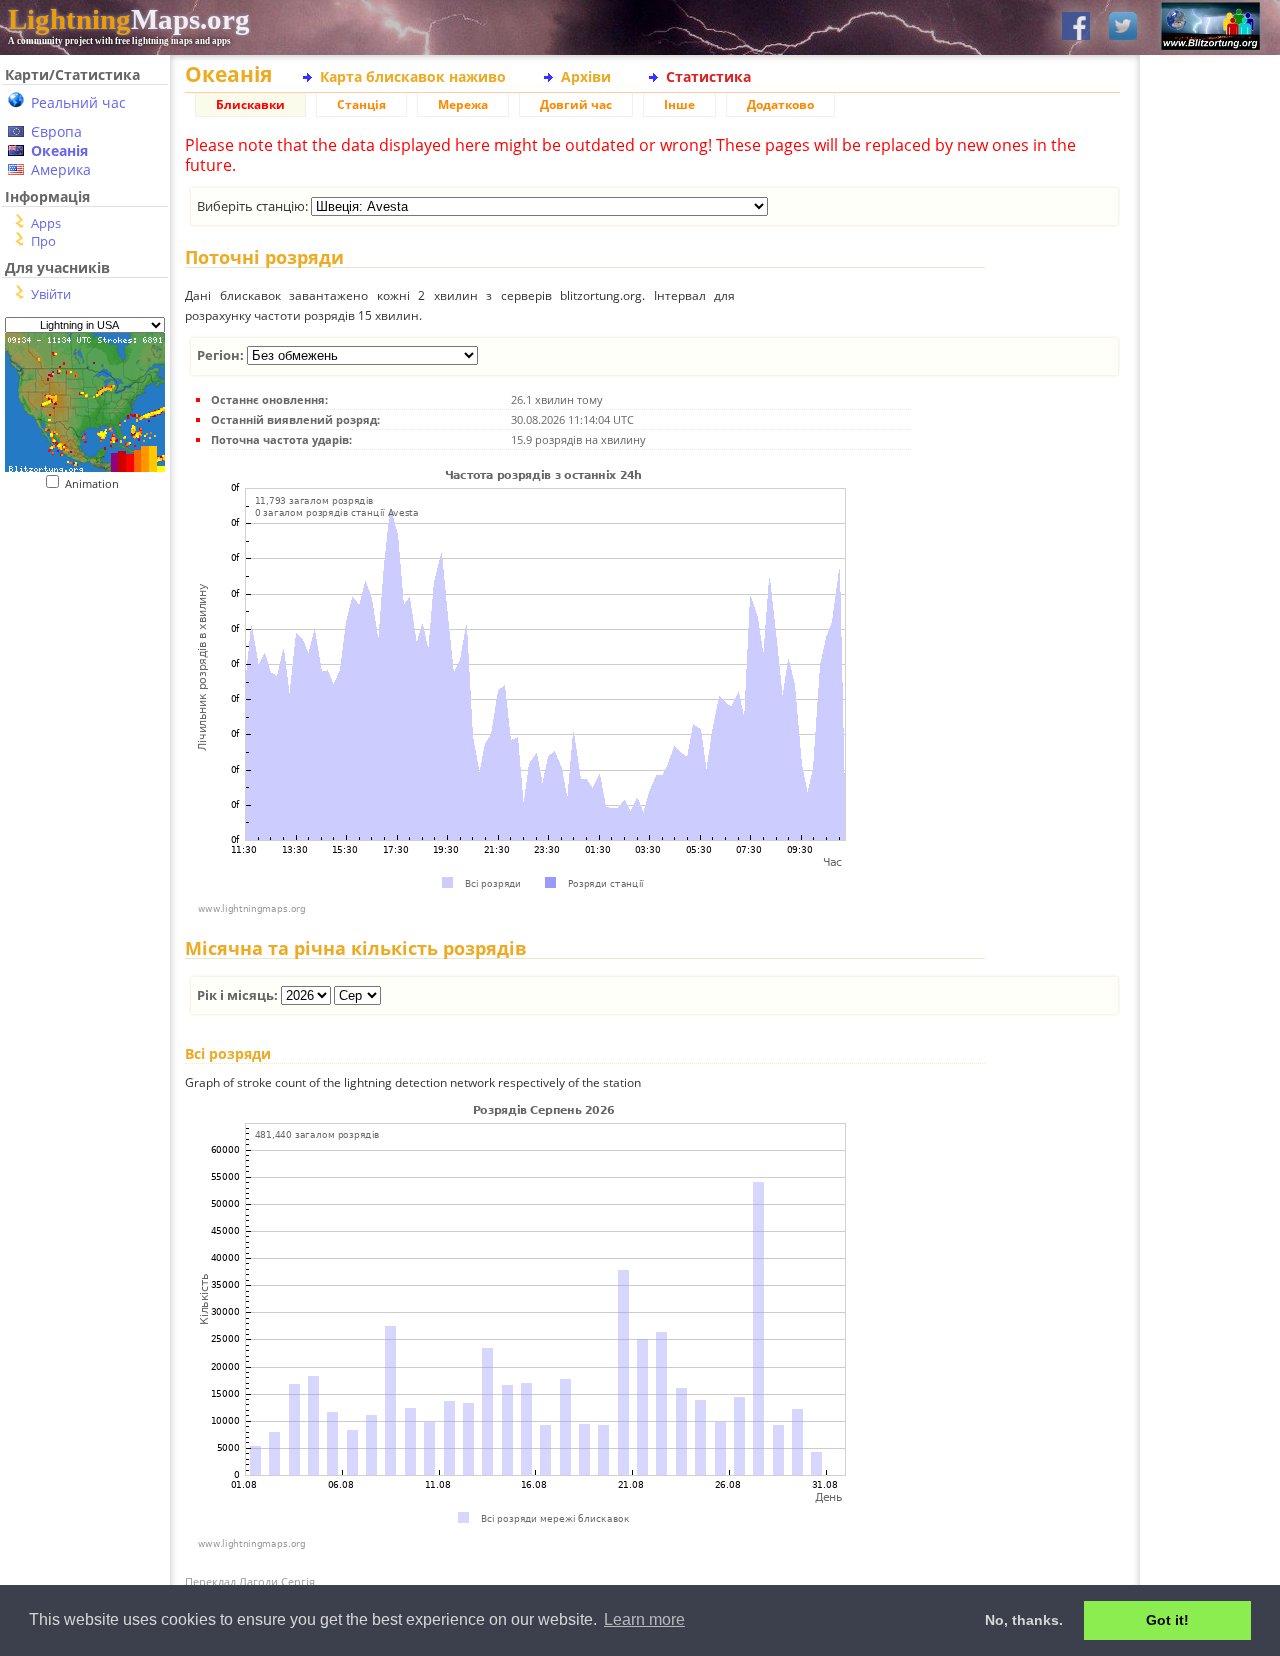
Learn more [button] (644, 1619)
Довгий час (576, 104)
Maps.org (129, 19)
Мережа (463, 104)
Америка (61, 169)
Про (43, 241)
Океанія (59, 150)
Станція (361, 104)
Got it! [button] (1167, 1620)
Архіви (586, 76)
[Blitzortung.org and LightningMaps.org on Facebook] (1076, 27)
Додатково (780, 104)
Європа (56, 131)
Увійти (51, 294)
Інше (679, 104)
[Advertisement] (77, 613)
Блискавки (250, 104)
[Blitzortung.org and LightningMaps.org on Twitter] (1123, 27)
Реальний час (78, 102)
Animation (96, 483)
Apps (46, 223)
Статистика (708, 76)
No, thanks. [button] (1024, 1620)
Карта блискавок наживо (413, 76)
